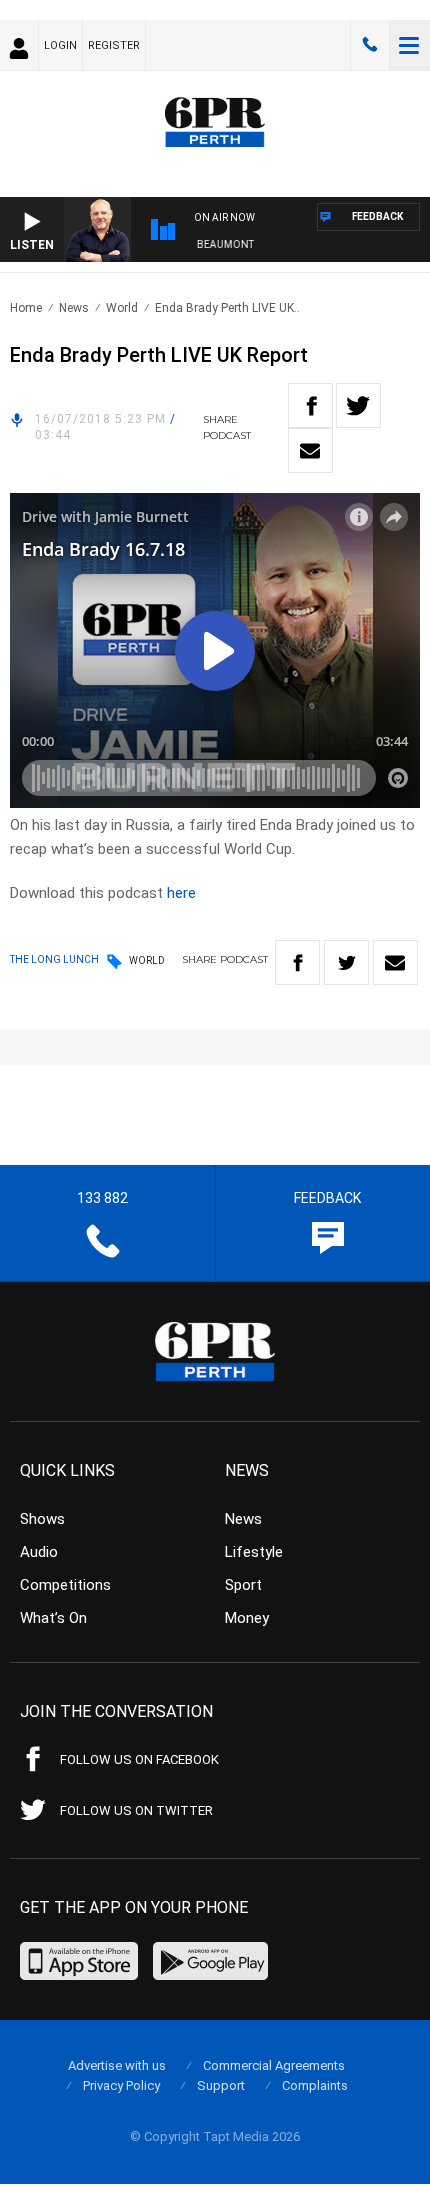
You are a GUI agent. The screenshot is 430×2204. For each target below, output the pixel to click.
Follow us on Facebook (139, 1759)
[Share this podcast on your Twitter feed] (358, 405)
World (122, 308)
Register (114, 45)
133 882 (370, 45)
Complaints (315, 2085)
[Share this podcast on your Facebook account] (310, 405)
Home (26, 308)
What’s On (53, 1618)
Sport (243, 1585)
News (74, 308)
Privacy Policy (121, 2085)
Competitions (65, 1585)
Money (247, 1618)
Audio (39, 1552)
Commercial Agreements (274, 2065)
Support (221, 2085)
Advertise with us (117, 2065)
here (181, 893)
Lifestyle (254, 1552)
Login (60, 45)
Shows (42, 1519)
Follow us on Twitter (136, 1810)
